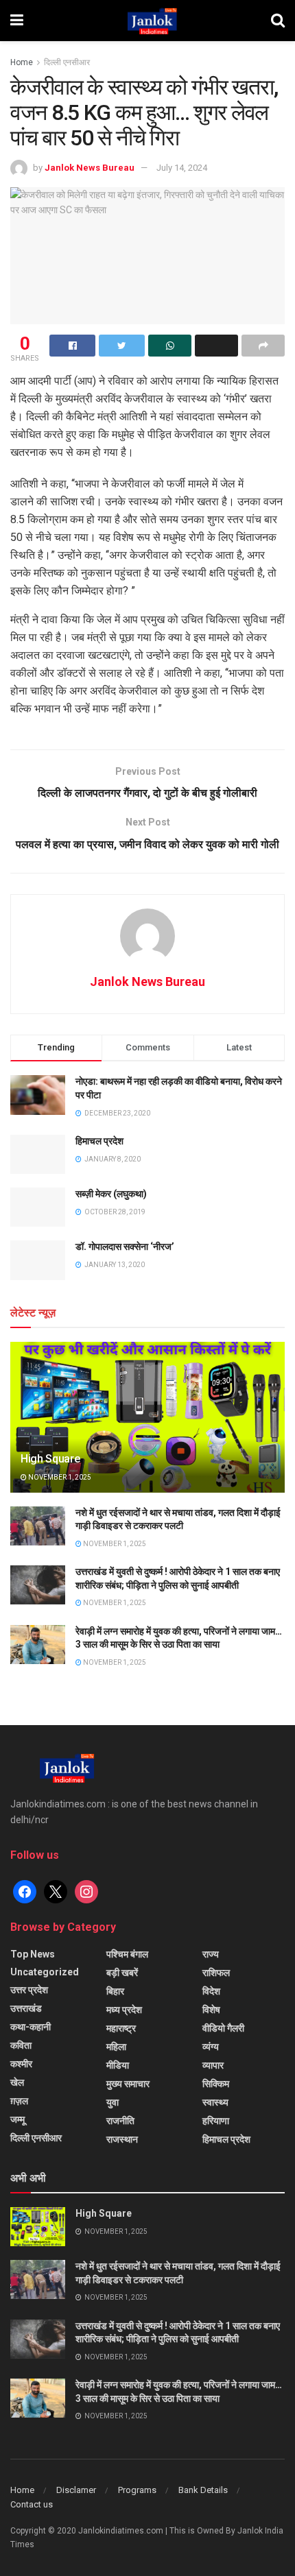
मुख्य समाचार (128, 2084)
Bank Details (203, 2490)
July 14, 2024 (182, 168)
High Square (50, 1459)
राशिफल (216, 1973)
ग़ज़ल (19, 2101)
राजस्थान (122, 2139)
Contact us (32, 2504)
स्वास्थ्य (215, 2102)
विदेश (211, 1991)
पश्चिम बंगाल (127, 1954)
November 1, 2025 (59, 1477)
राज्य (211, 1954)
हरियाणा (216, 2121)
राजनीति (120, 2121)
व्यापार (213, 2065)
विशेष (211, 2010)
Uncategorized (45, 1972)
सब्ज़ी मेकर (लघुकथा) (111, 1194)
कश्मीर (21, 2064)
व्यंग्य (211, 2047)
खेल (17, 2082)
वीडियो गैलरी (223, 2028)
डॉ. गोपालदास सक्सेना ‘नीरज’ (125, 1247)
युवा (113, 2102)
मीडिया (118, 2065)
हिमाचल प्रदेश (99, 1141)
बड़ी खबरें (122, 1973)
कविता (21, 2045)
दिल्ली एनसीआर (67, 62)
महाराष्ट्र (121, 2028)
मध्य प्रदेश (124, 2010)
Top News (33, 1954)
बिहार (115, 1991)
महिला (116, 2047)
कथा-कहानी (31, 2027)
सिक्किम (216, 2084)
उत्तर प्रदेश (29, 1990)
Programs (137, 2490)
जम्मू (17, 2119)
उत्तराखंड (26, 2008)
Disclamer (76, 2490)
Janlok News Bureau (90, 168)
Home (22, 62)
